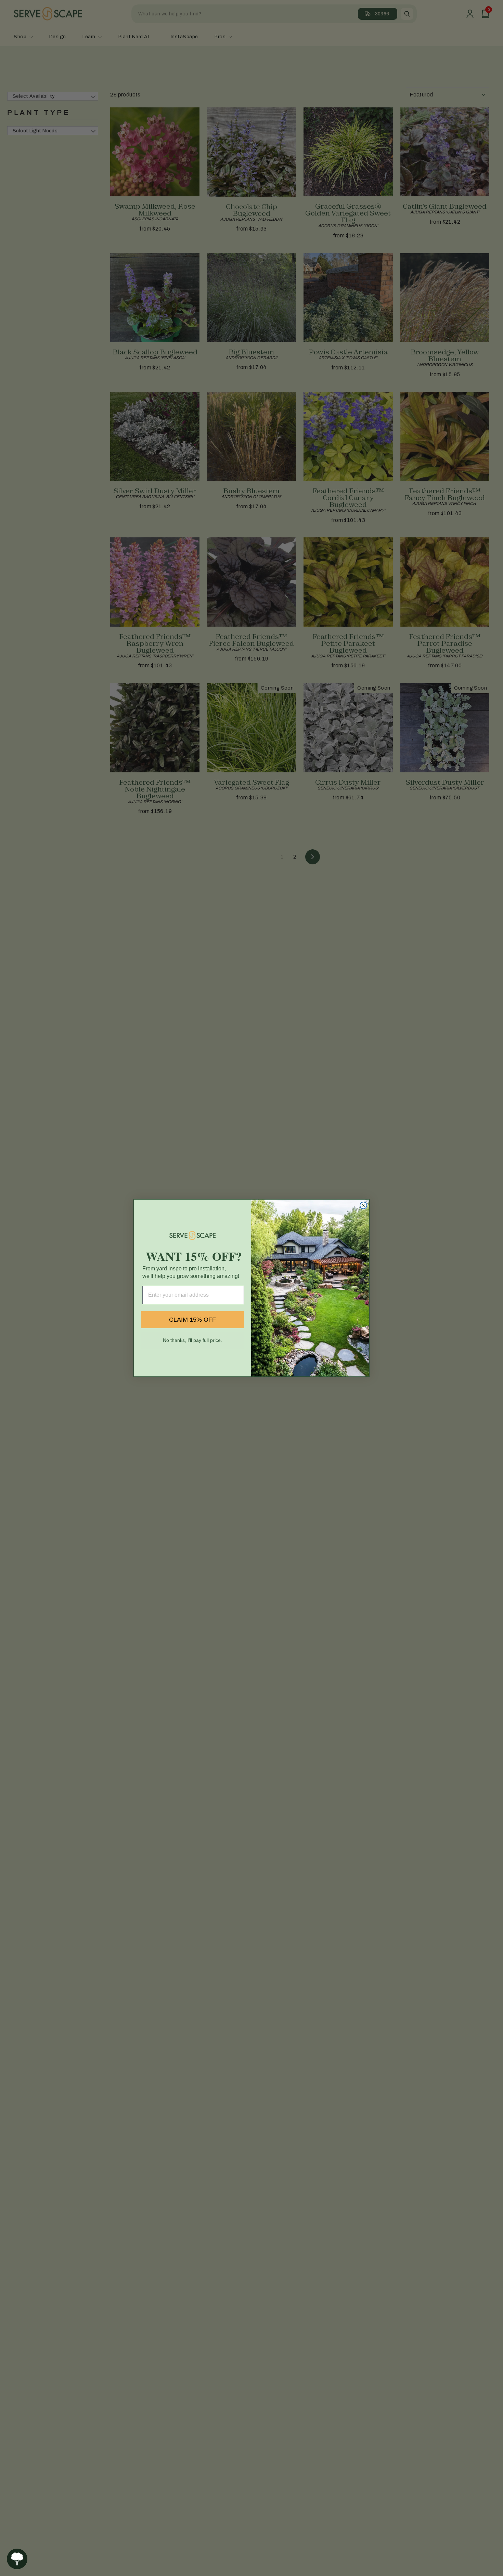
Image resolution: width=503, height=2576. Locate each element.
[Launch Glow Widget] (17, 2559)
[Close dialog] (363, 1205)
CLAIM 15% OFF (192, 1320)
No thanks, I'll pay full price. (192, 1340)
